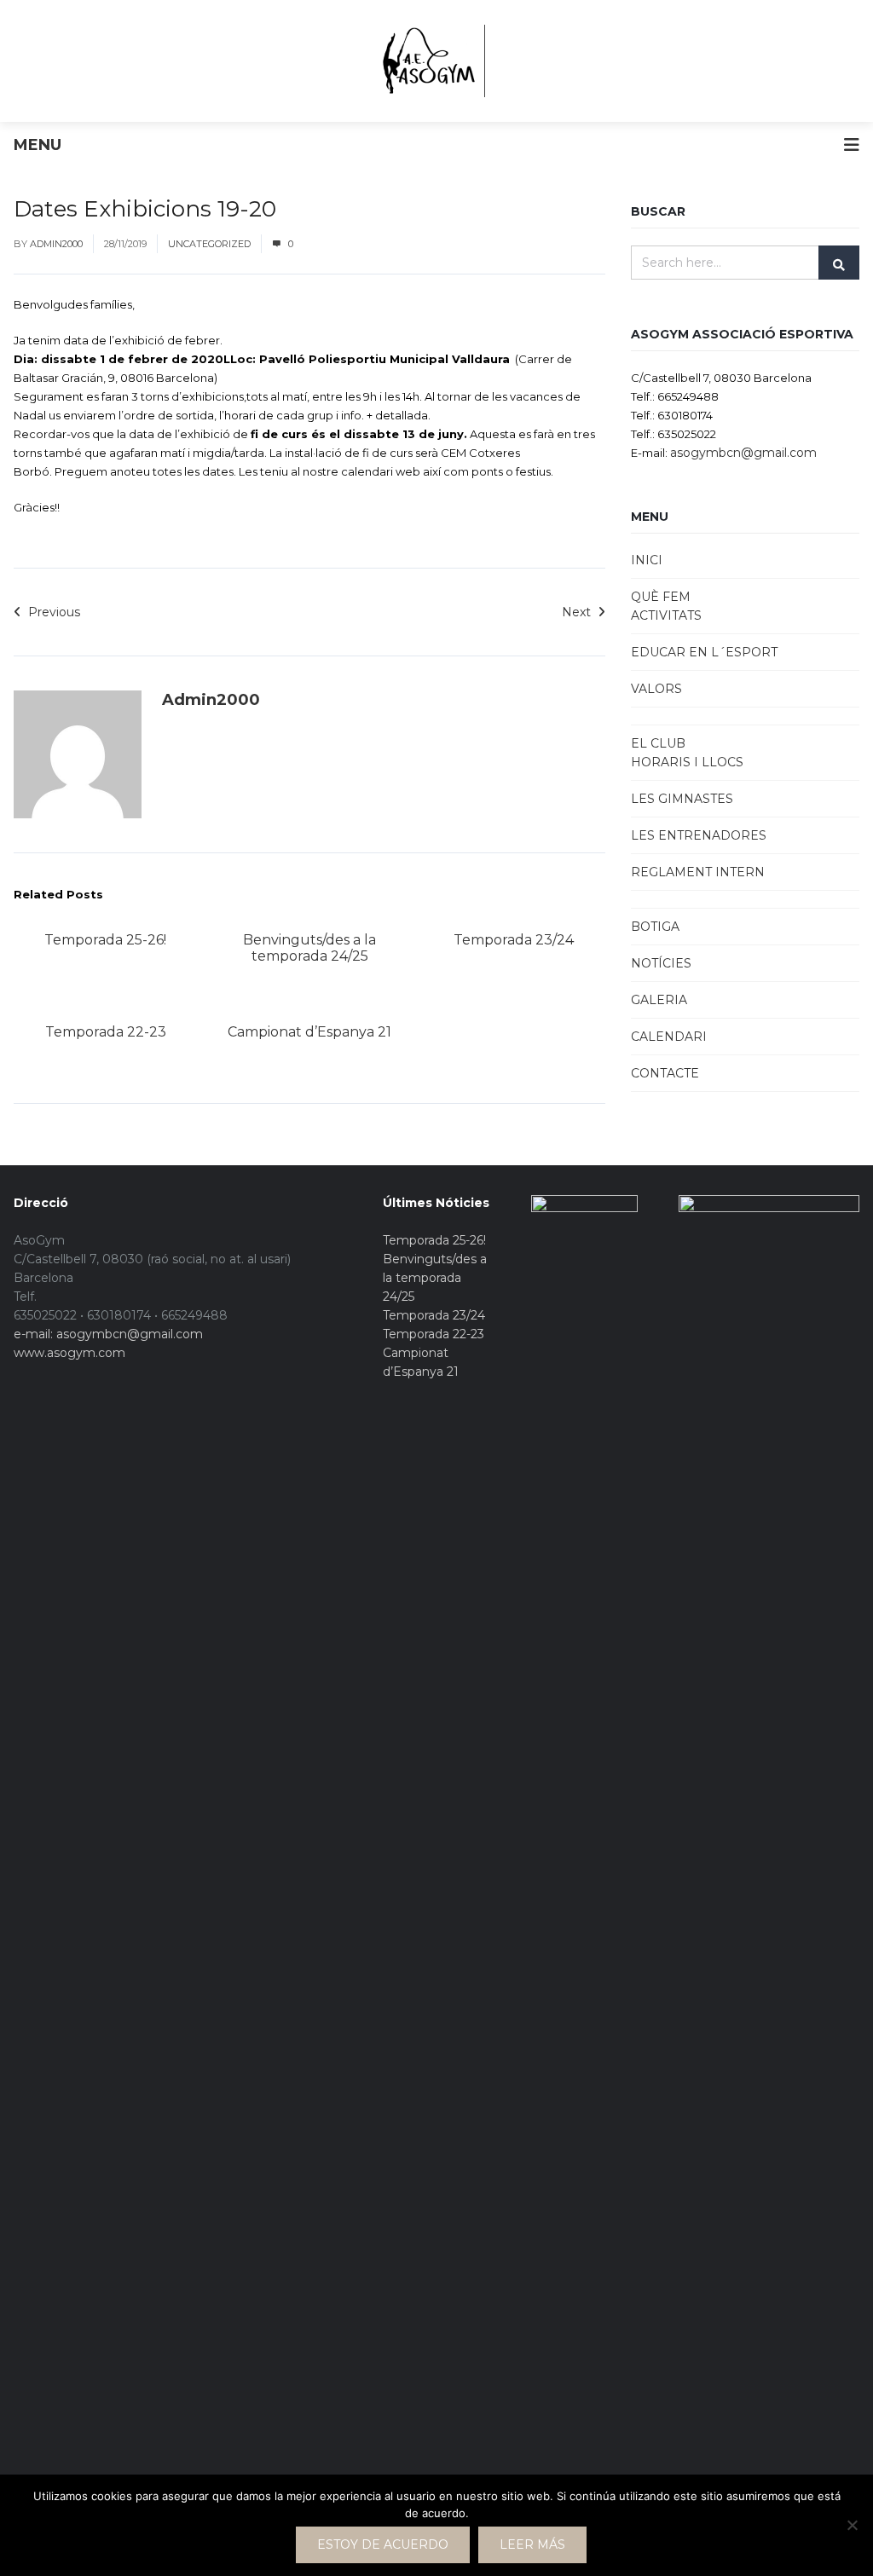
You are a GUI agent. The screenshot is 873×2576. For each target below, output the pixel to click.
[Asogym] (428, 61)
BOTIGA (655, 927)
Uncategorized (209, 244)
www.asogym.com (69, 1353)
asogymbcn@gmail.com (743, 453)
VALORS (656, 689)
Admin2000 (56, 244)
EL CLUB (658, 743)
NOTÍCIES (661, 963)
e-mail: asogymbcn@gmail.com (108, 1334)
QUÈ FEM (661, 597)
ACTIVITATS (666, 615)
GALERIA (659, 1000)
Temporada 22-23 (106, 1032)
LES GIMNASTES (682, 799)
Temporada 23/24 (514, 940)
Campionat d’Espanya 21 (309, 1032)
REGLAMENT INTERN (698, 872)
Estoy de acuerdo (383, 2544)
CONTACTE (665, 1073)
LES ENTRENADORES (699, 835)
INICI (647, 560)
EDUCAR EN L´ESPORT (704, 652)
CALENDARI (669, 1037)
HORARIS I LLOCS (687, 762)
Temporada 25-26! (105, 940)
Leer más (532, 2544)
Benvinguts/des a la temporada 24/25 (309, 948)
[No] (852, 2525)
